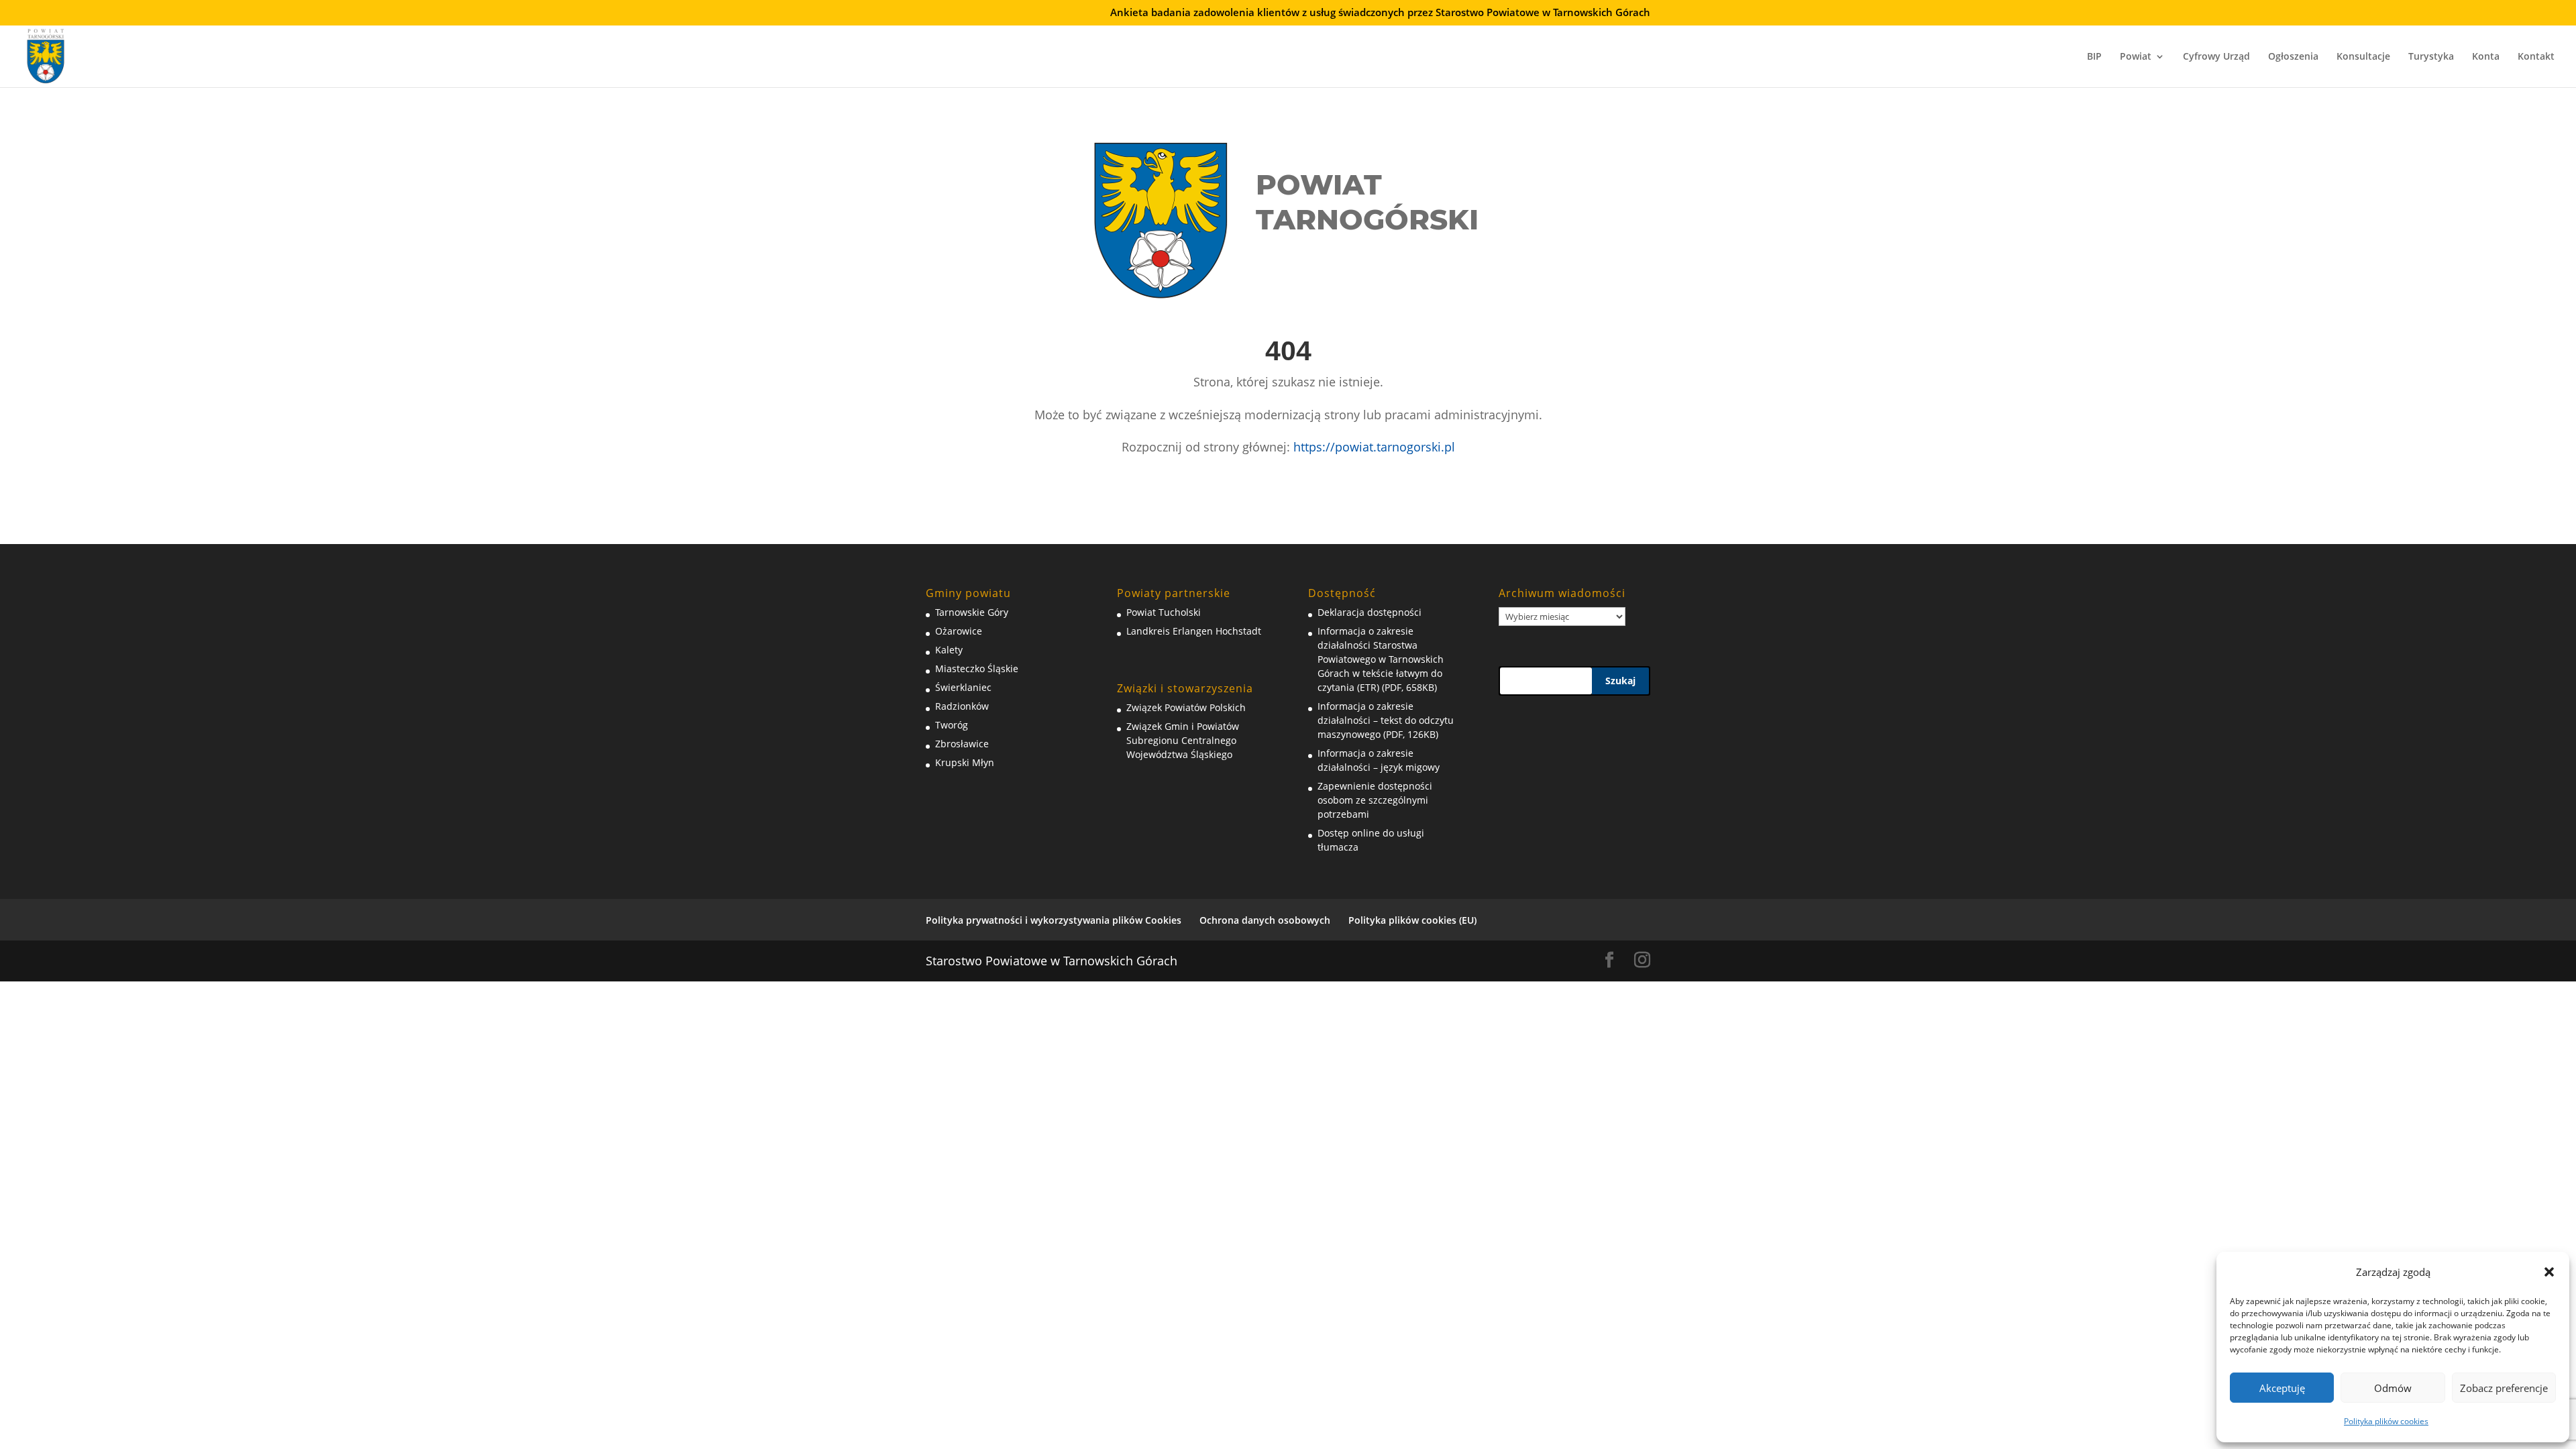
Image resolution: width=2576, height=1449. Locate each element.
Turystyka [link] (2431, 57)
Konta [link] (2486, 57)
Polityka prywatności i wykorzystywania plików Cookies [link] (1054, 920)
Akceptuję (2282, 1388)
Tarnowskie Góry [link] (972, 612)
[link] (46, 54)
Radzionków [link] (962, 706)
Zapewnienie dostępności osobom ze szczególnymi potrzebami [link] (1375, 800)
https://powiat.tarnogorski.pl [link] (1374, 447)
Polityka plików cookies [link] (2386, 1421)
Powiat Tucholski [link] (1164, 612)
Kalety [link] (949, 650)
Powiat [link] (2136, 57)
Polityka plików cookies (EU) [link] (1412, 920)
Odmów (2393, 1388)
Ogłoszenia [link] (2293, 57)
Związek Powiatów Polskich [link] (1186, 707)
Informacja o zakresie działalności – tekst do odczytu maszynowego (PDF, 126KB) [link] (1386, 720)
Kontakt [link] (2536, 57)
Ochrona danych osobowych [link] (1265, 920)
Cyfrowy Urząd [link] (2216, 57)
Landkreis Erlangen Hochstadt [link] (1194, 631)
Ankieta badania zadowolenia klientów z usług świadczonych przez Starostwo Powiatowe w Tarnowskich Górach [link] (1380, 13)
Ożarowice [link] (959, 631)
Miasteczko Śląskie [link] (977, 668)
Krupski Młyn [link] (965, 762)
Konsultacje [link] (2363, 57)
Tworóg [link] (952, 725)
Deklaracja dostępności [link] (1370, 612)
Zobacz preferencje (2504, 1388)
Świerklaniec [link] (963, 687)
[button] (2549, 1272)
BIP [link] (2094, 57)
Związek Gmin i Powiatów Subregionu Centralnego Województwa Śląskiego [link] (1183, 740)
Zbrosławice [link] (962, 744)
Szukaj (1620, 681)
